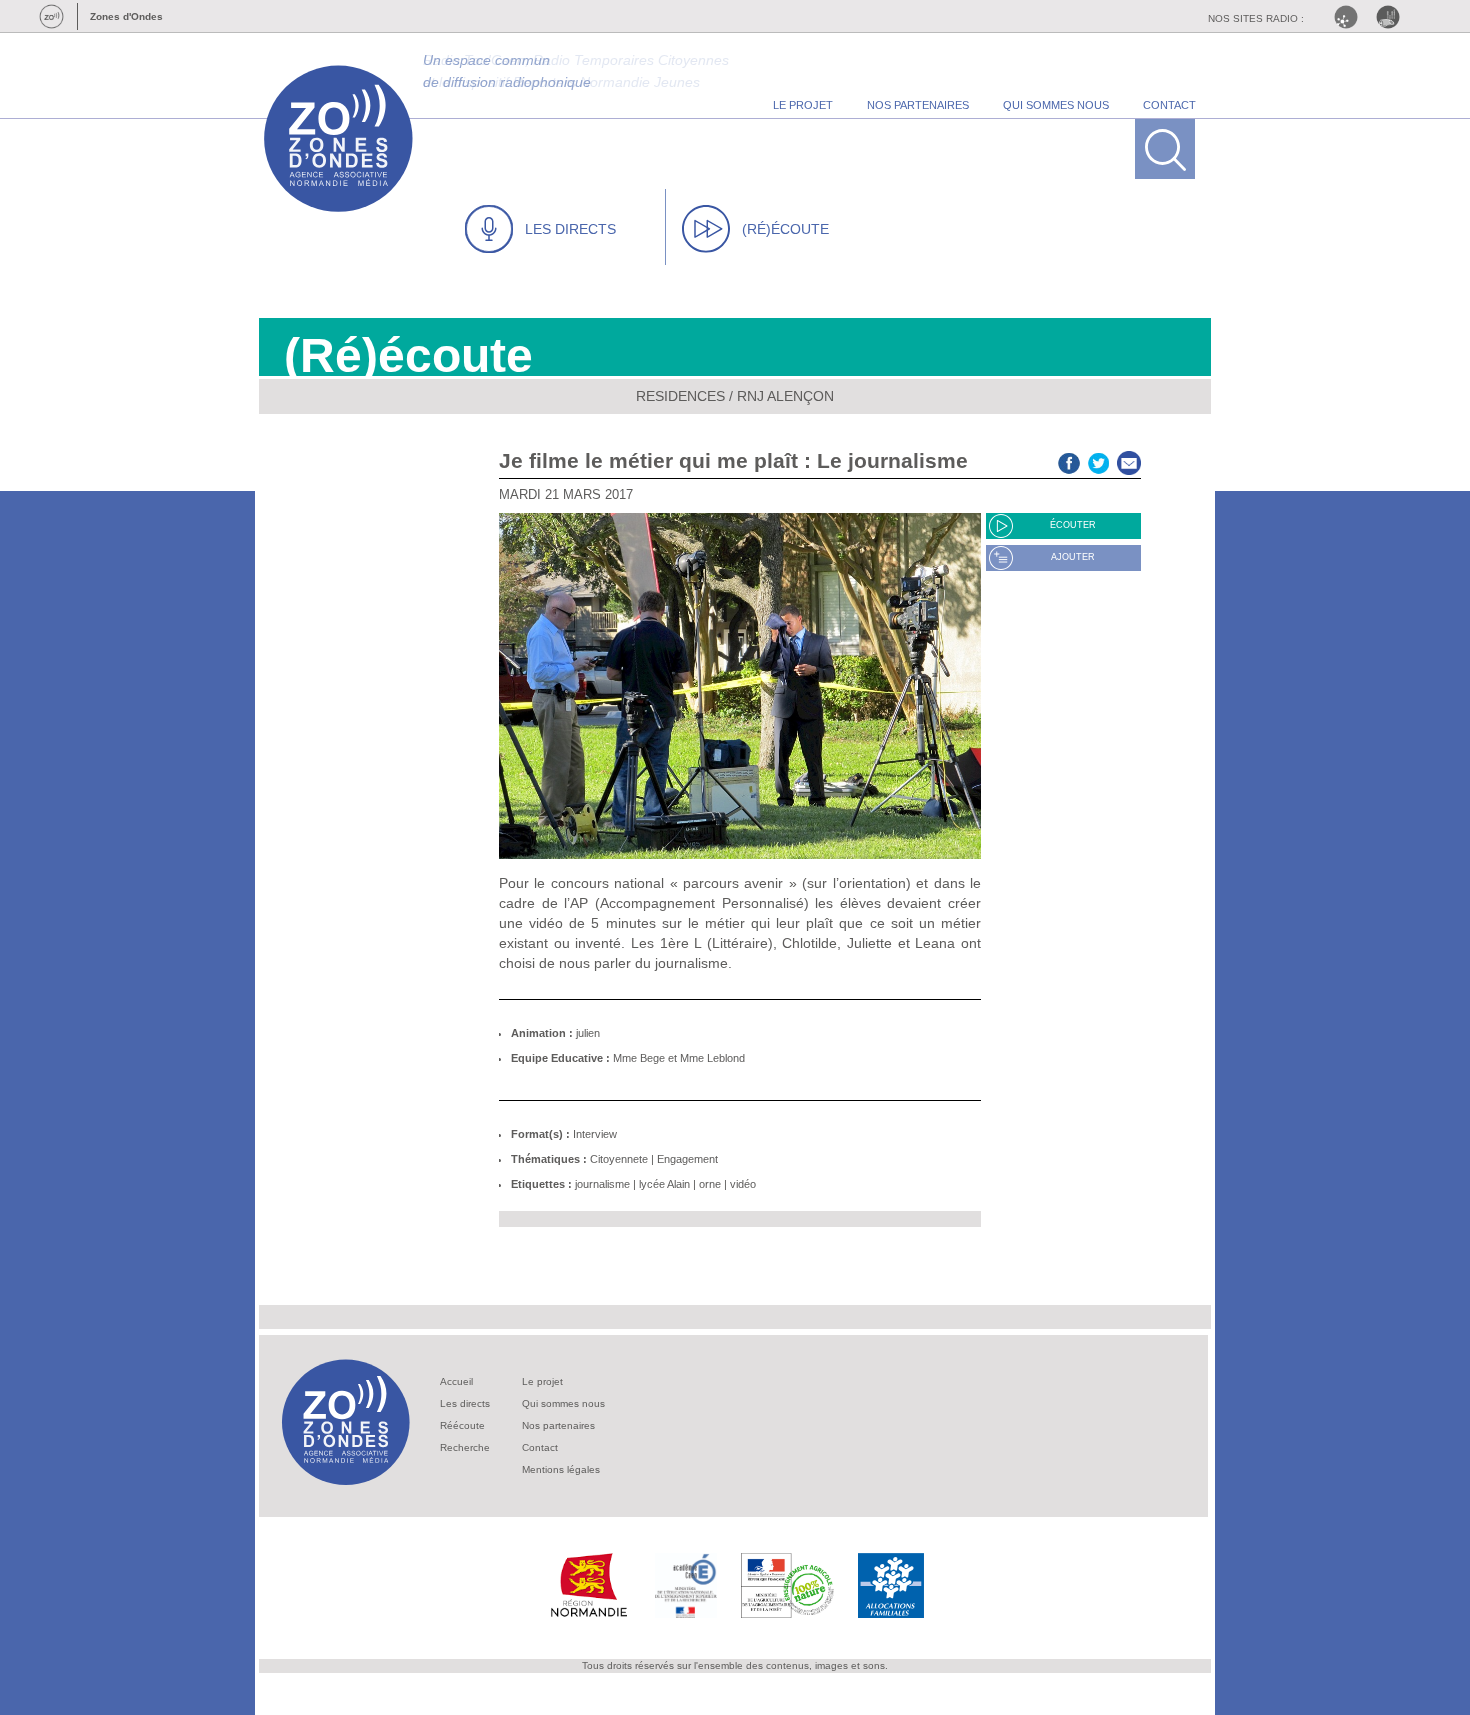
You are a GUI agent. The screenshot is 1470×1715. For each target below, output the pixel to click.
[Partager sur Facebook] (1069, 460)
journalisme (602, 1184)
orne (710, 1184)
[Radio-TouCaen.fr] (1393, 17)
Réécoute (462, 1425)
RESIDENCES (680, 396)
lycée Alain (664, 1184)
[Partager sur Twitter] (1099, 460)
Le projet (542, 1381)
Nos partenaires (558, 1425)
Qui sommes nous (563, 1403)
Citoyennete (619, 1159)
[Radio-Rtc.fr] (1351, 17)
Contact (540, 1447)
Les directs (465, 1403)
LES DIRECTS (570, 229)
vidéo (743, 1184)
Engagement (687, 1159)
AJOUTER (1073, 557)
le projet (803, 105)
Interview (595, 1134)
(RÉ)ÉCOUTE (785, 229)
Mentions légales (561, 1469)
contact (1169, 105)
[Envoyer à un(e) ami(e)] (1129, 460)
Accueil (456, 1381)
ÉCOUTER (1073, 525)
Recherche (465, 1447)
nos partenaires (918, 105)
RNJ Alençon (785, 396)
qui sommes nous (1056, 105)
